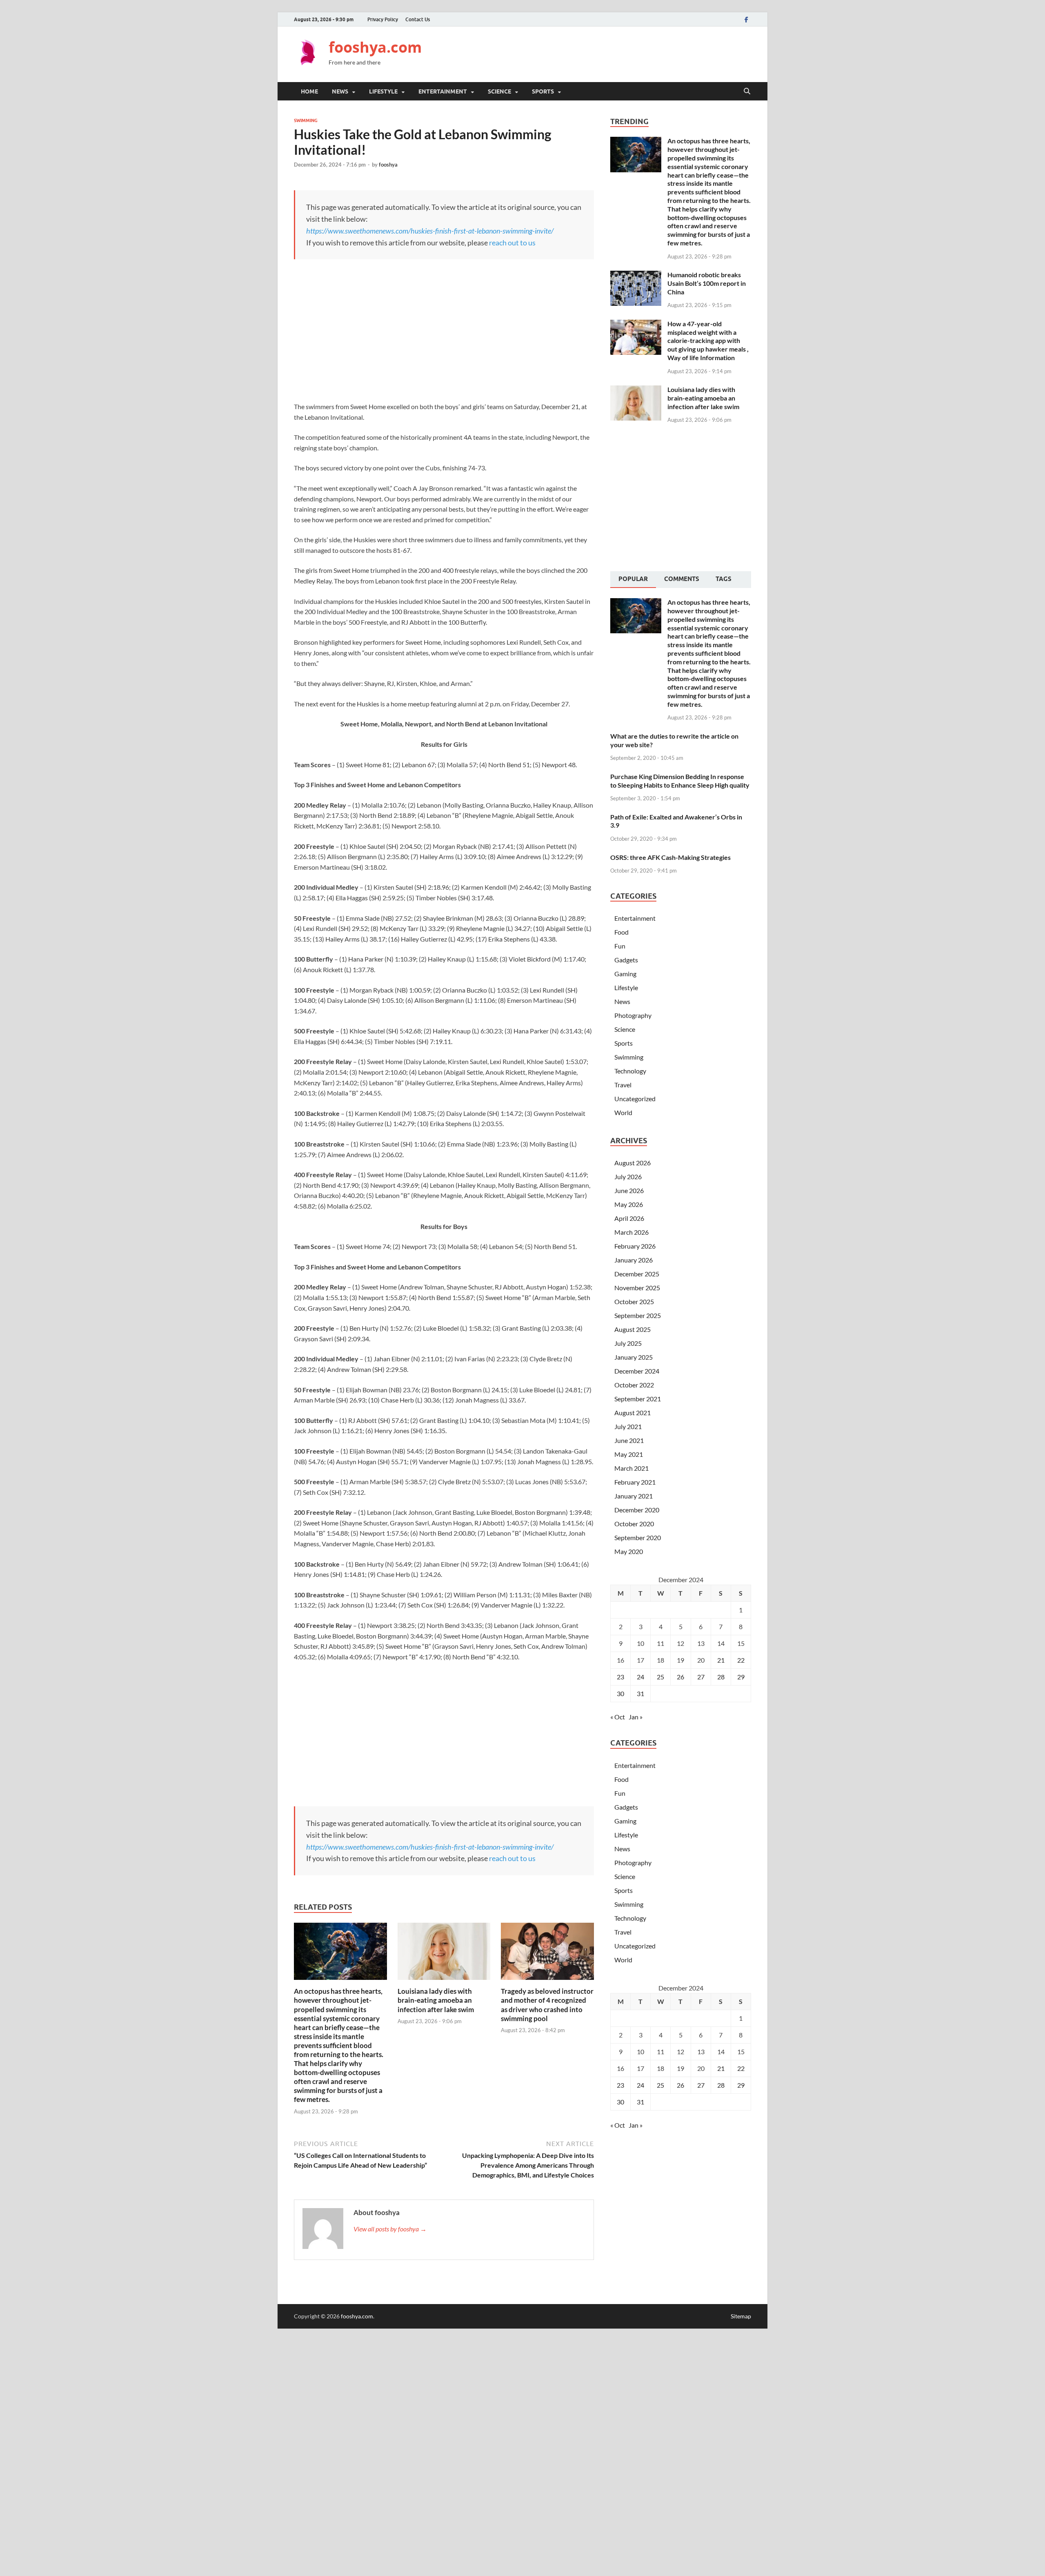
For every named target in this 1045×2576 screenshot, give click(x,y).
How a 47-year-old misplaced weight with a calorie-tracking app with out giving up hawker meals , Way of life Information (708, 341)
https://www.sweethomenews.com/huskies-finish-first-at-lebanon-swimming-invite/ (430, 231)
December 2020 (637, 1510)
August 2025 (633, 1329)
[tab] (633, 580)
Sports (543, 91)
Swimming (306, 120)
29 (741, 1677)
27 (701, 1677)
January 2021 (634, 1496)
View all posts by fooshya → (390, 2229)
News (340, 91)
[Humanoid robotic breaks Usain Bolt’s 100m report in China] (636, 275)
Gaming (625, 974)
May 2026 (629, 1204)
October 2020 (634, 1524)
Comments (682, 579)
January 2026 (634, 1260)
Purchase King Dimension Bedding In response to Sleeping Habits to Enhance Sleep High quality (680, 781)
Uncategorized (635, 1099)
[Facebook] (746, 19)
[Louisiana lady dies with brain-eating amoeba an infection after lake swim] (444, 1954)
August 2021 (633, 1413)
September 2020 (638, 1537)
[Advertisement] (603, 53)
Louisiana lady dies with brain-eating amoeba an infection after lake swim (436, 2000)
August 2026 (633, 1163)
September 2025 (638, 1315)
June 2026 (629, 1190)
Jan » (636, 1717)
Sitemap (741, 2316)
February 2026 (635, 1246)
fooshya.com (375, 47)
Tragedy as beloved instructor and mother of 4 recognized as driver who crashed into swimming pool (547, 2005)
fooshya (388, 165)
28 (721, 1677)
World (623, 1112)
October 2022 (634, 1385)
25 (660, 1677)
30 (620, 1693)
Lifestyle (383, 91)
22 (741, 1660)
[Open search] (747, 91)
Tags (724, 579)
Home (309, 91)
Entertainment (443, 91)
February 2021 (635, 1482)
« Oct (618, 1717)
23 (620, 1677)
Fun (620, 946)
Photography (633, 1015)
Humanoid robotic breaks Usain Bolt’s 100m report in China (707, 283)
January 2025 (634, 1357)
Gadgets (626, 960)
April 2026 (629, 1218)
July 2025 (628, 1343)
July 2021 (628, 1426)
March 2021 (631, 1468)
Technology (630, 1071)
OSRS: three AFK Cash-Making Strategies (670, 857)
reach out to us (512, 243)
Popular (633, 579)
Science (499, 91)
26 (680, 1677)
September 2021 (638, 1399)
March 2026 (631, 1232)
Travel (623, 1085)
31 (640, 1693)
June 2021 (629, 1440)
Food (621, 932)
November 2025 (637, 1288)
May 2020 (629, 1551)
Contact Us (418, 19)
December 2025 (637, 1274)
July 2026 (628, 1177)
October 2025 (634, 1301)
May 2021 (629, 1454)
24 (640, 1677)
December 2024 (637, 1371)
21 (721, 1660)
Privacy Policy (383, 19)
